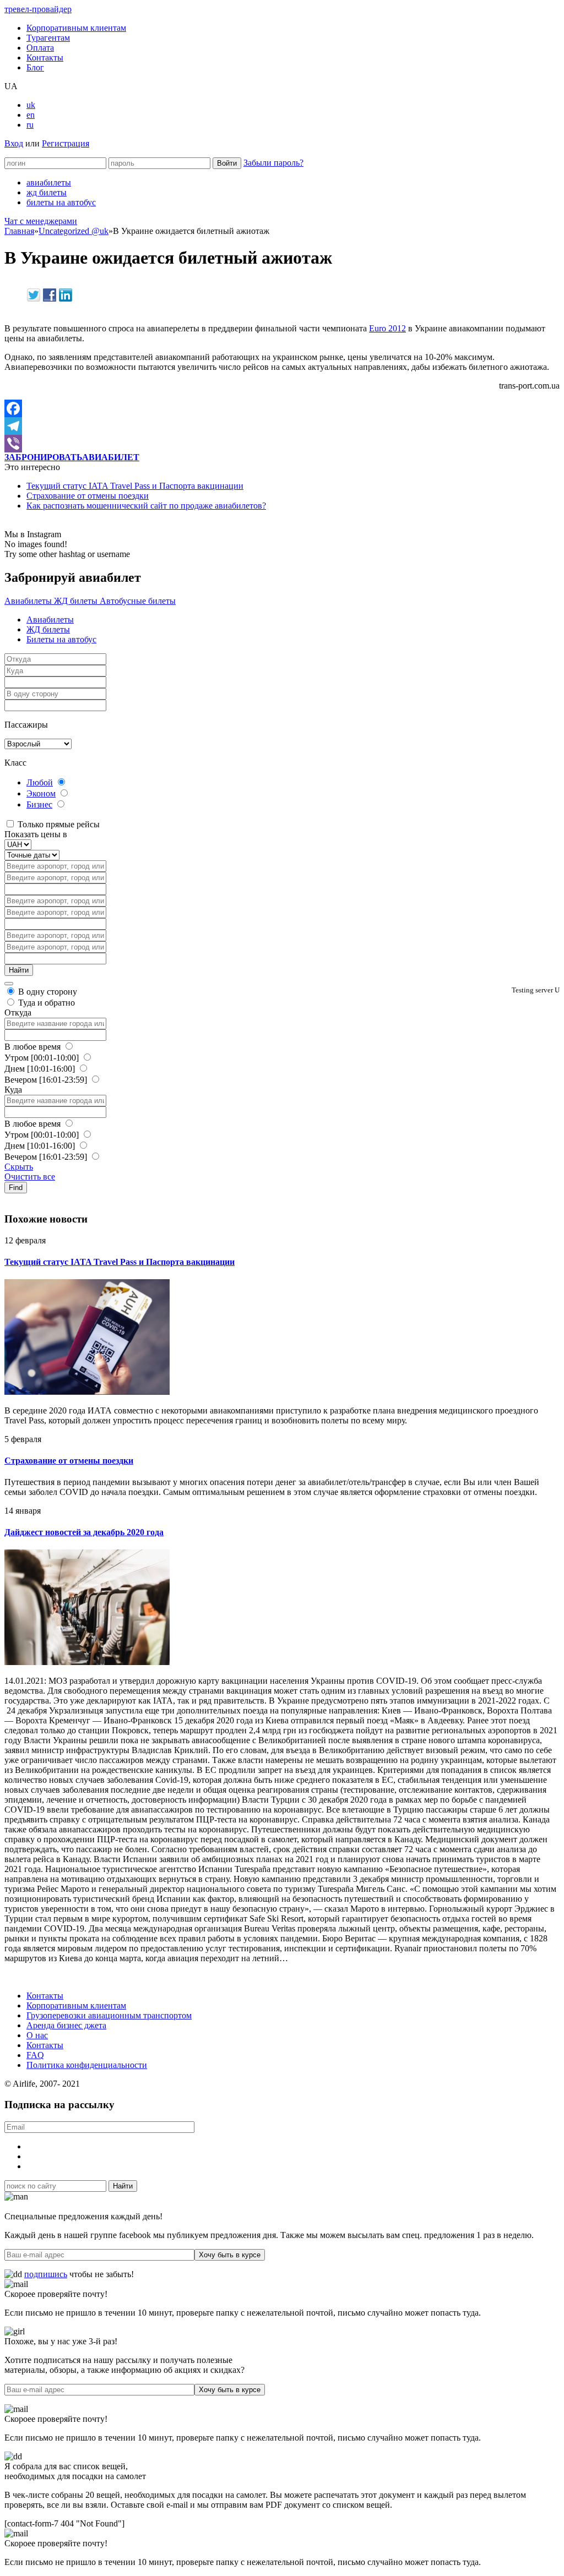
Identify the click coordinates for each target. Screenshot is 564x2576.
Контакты (45, 58)
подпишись (46, 2274)
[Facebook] (282, 408)
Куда (13, 1090)
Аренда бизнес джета (66, 2025)
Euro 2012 (387, 328)
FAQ (35, 2055)
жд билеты (47, 192)
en (31, 115)
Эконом (41, 793)
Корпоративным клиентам (76, 28)
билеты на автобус (61, 202)
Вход (14, 143)
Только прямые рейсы (58, 824)
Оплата (40, 48)
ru (30, 125)
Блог (35, 67)
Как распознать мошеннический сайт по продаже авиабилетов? (146, 506)
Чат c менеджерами (41, 221)
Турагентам (48, 38)
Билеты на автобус (61, 639)
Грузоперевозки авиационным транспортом (109, 2015)
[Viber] (282, 444)
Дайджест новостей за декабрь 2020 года (84, 1532)
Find (16, 1188)
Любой (40, 782)
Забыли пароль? (273, 163)
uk (31, 105)
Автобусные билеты (138, 601)
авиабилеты (49, 182)
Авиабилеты (29, 601)
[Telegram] (282, 426)
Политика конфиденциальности (87, 2065)
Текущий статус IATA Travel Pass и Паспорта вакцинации (135, 486)
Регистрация (66, 143)
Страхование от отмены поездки (88, 496)
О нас (37, 2035)
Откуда (18, 1013)
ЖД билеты (77, 601)
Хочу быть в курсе (230, 2255)
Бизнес (39, 804)
